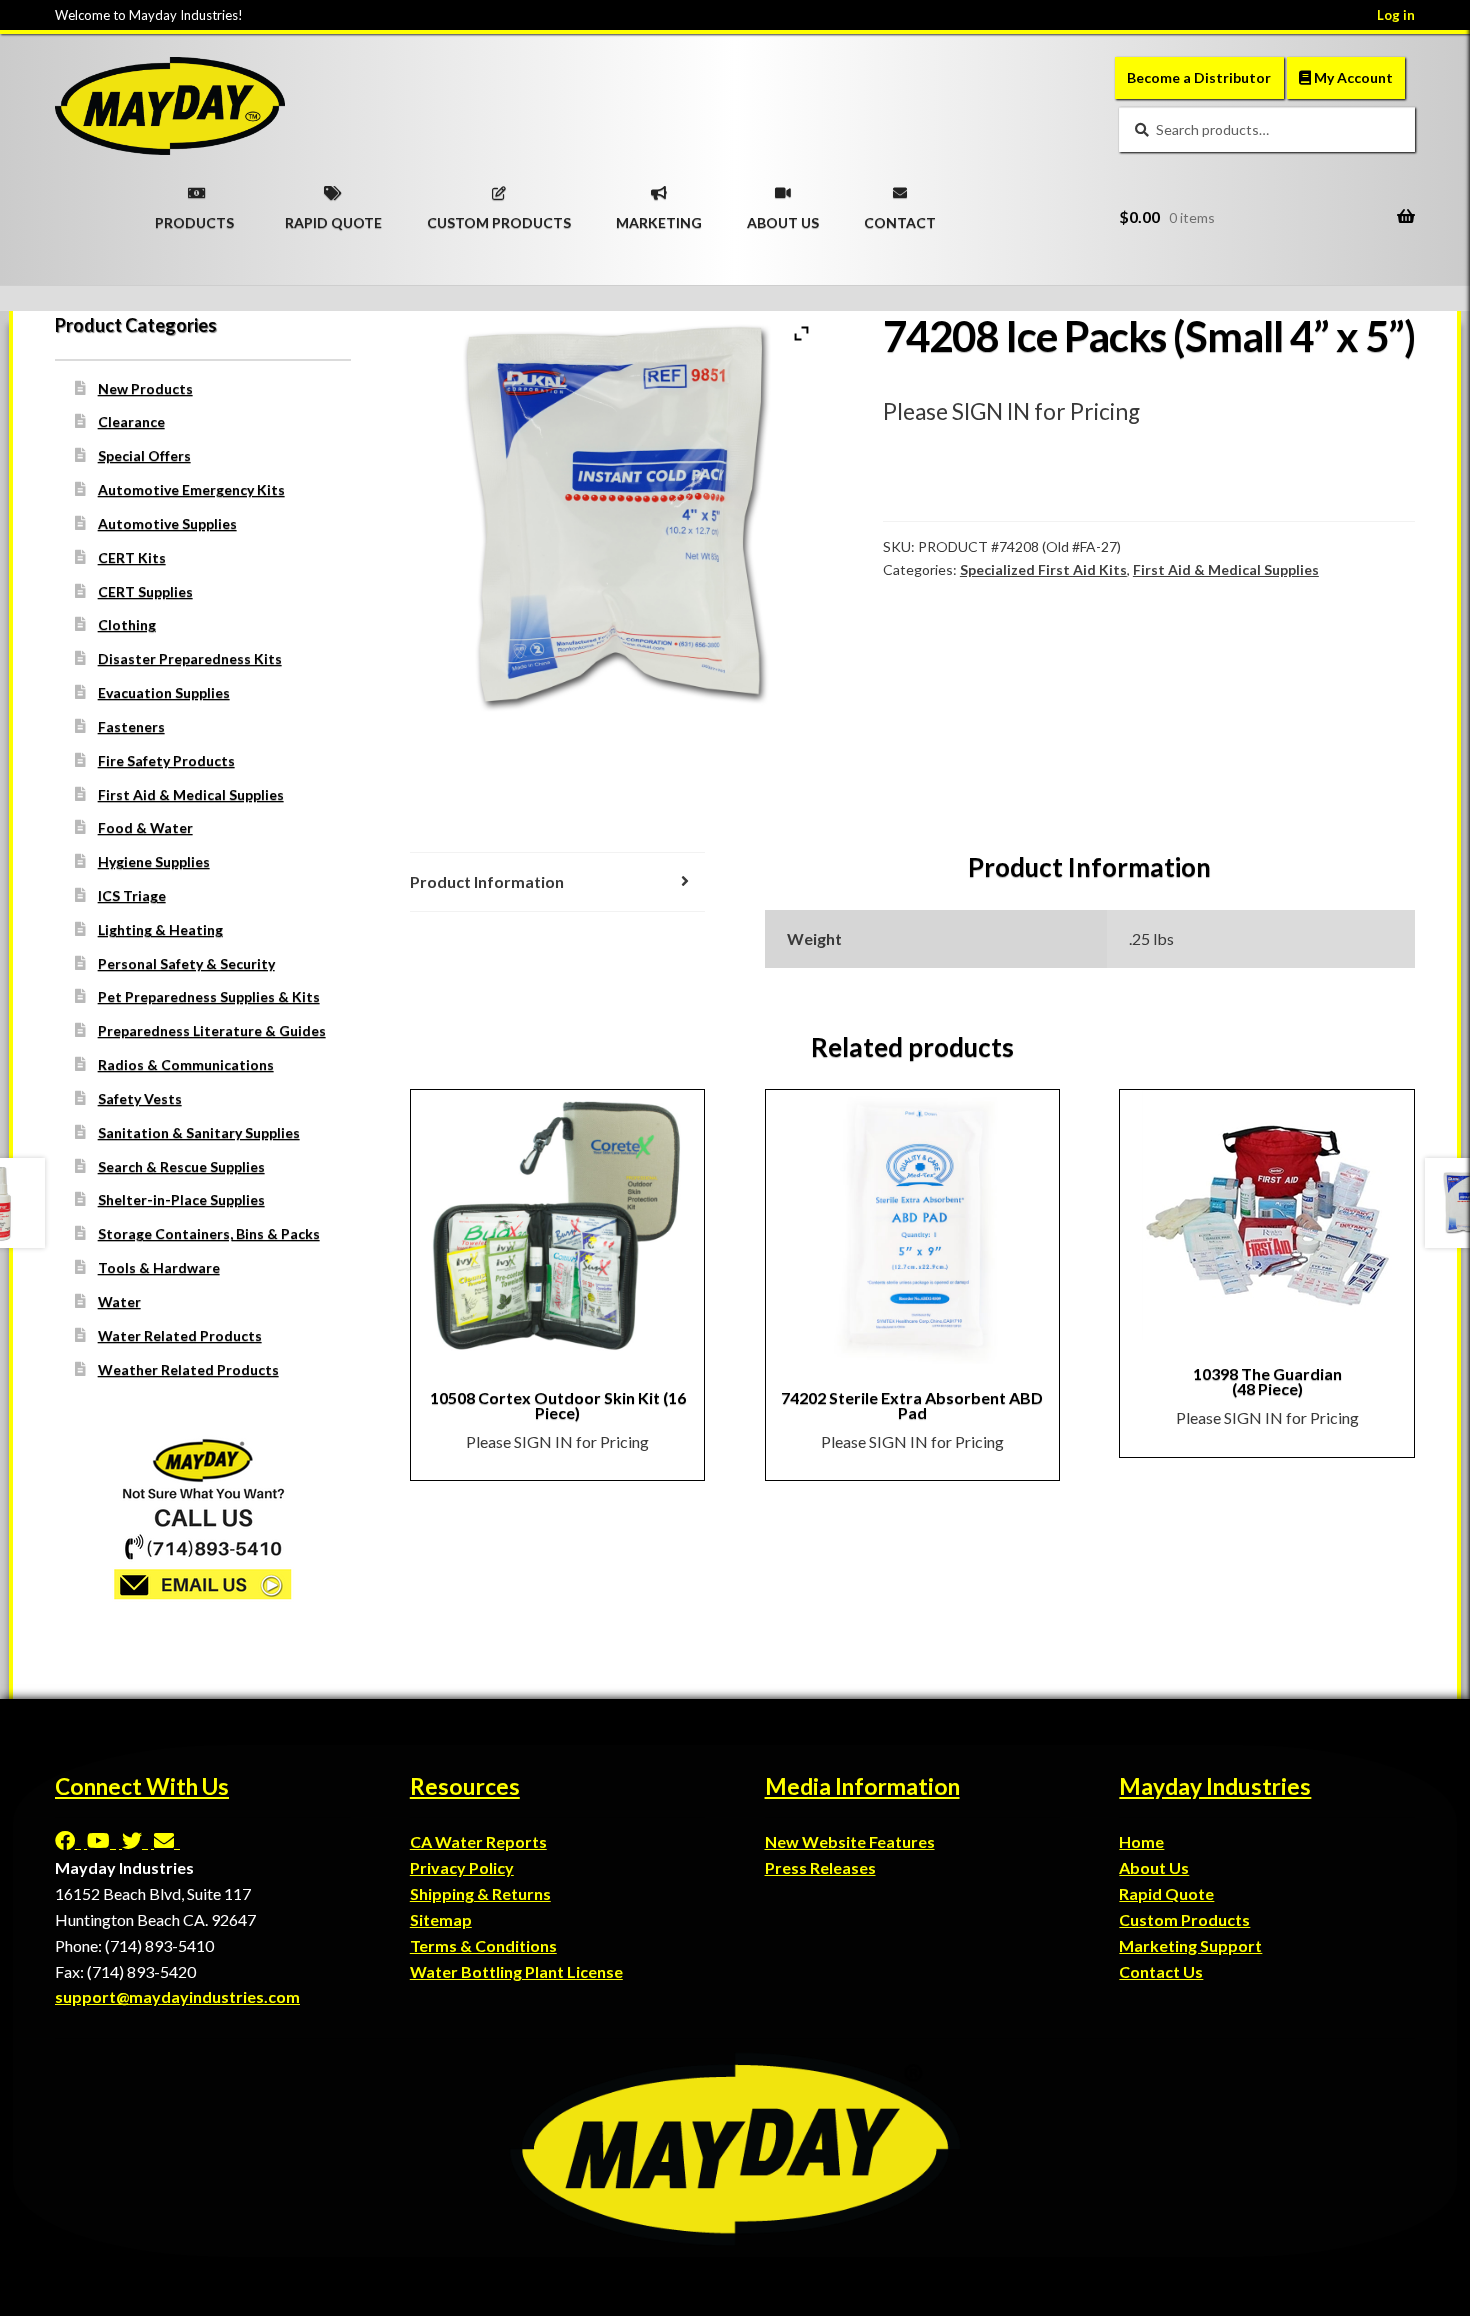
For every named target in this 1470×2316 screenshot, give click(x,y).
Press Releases (820, 1867)
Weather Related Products (188, 1369)
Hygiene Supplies (154, 861)
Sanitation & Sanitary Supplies (199, 1132)
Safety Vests (140, 1098)
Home (1141, 1841)
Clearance (131, 421)
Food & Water (145, 827)
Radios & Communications (186, 1064)
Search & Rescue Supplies (181, 1166)
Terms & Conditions (483, 1945)
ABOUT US (783, 216)
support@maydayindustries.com (177, 1996)
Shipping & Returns (480, 1893)
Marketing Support (1190, 1945)
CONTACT (900, 216)
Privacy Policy (462, 1867)
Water (119, 1301)
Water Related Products (180, 1335)
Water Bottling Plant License (516, 1971)
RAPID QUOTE (333, 216)
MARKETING (659, 216)
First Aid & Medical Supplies (1226, 569)
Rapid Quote (1166, 1893)
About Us (1154, 1867)
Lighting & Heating (160, 929)
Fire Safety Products (166, 760)
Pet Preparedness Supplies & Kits (209, 996)
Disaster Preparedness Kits (190, 658)
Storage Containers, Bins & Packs (209, 1233)
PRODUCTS (194, 216)
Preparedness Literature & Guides (212, 1030)
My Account (1352, 77)
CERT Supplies (145, 591)
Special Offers (144, 455)
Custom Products (1184, 1919)
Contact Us (1161, 1971)
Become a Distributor (1199, 77)
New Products (145, 388)
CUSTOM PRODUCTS (499, 216)
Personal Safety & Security (186, 963)
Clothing (127, 624)
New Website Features (850, 1841)
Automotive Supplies (167, 523)
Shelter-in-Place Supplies (181, 1199)
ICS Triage (132, 895)
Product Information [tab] (487, 881)
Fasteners (131, 726)
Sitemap (441, 1919)
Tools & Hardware (159, 1267)
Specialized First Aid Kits (1043, 569)
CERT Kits (132, 557)
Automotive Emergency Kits (191, 489)
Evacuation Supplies (164, 692)
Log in (1396, 15)
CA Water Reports (478, 1841)
